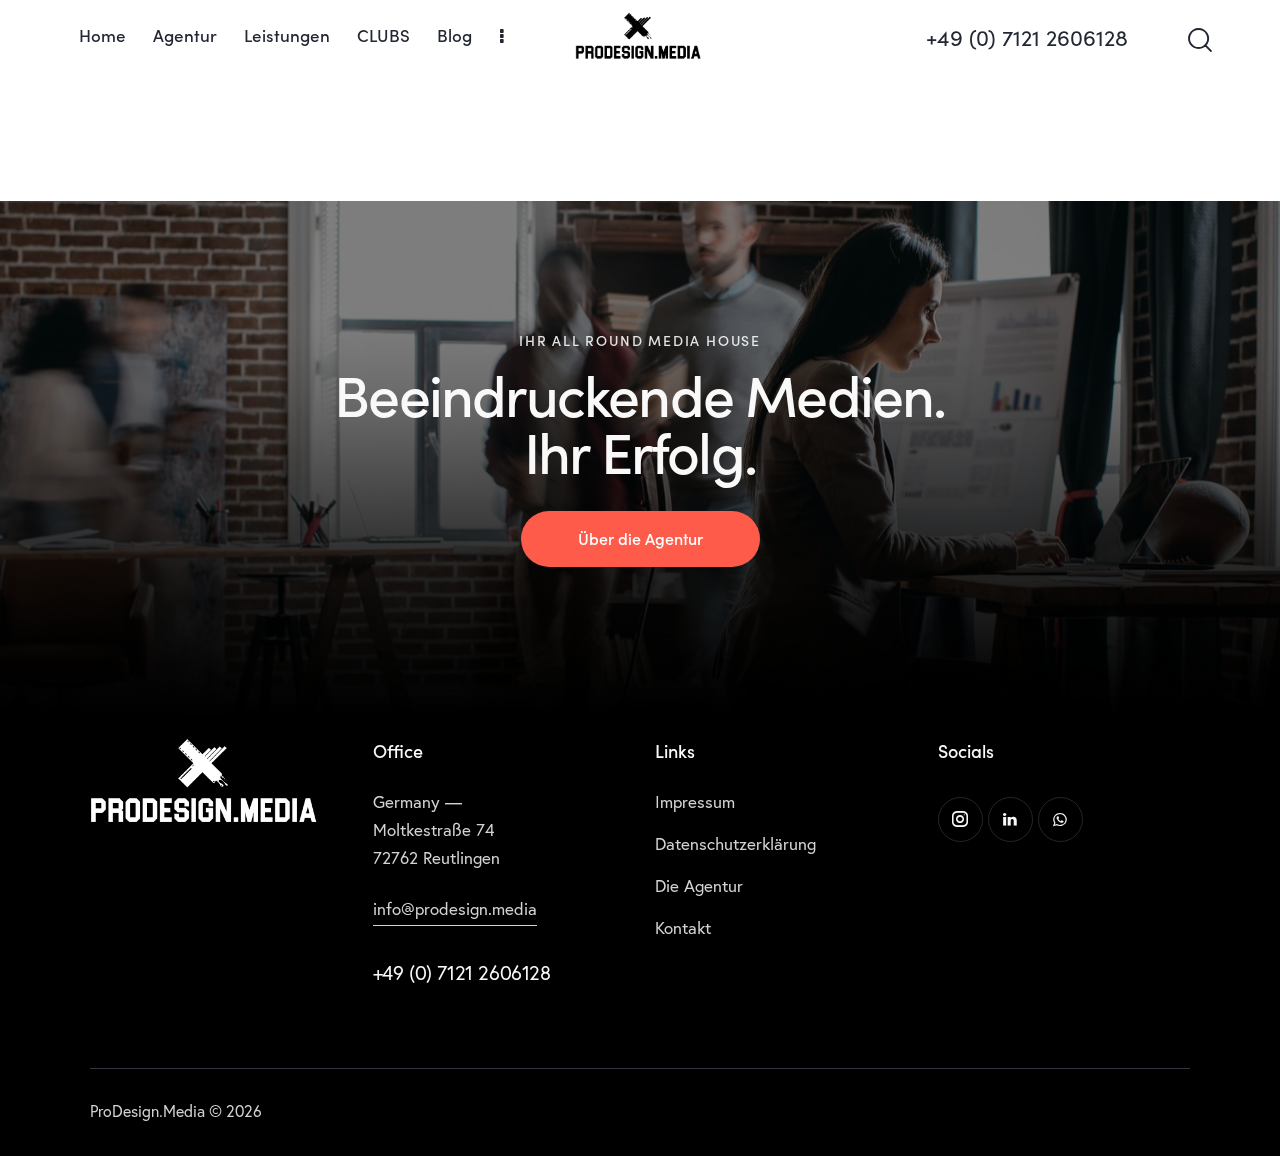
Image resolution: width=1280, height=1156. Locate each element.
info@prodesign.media (455, 908)
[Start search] (1198, 40)
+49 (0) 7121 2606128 (462, 972)
